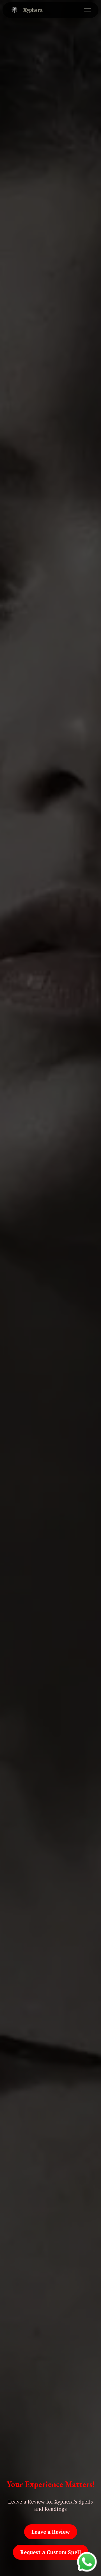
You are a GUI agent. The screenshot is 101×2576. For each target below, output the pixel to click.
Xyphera (33, 10)
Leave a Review (51, 2532)
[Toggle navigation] (87, 10)
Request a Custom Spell (51, 2552)
